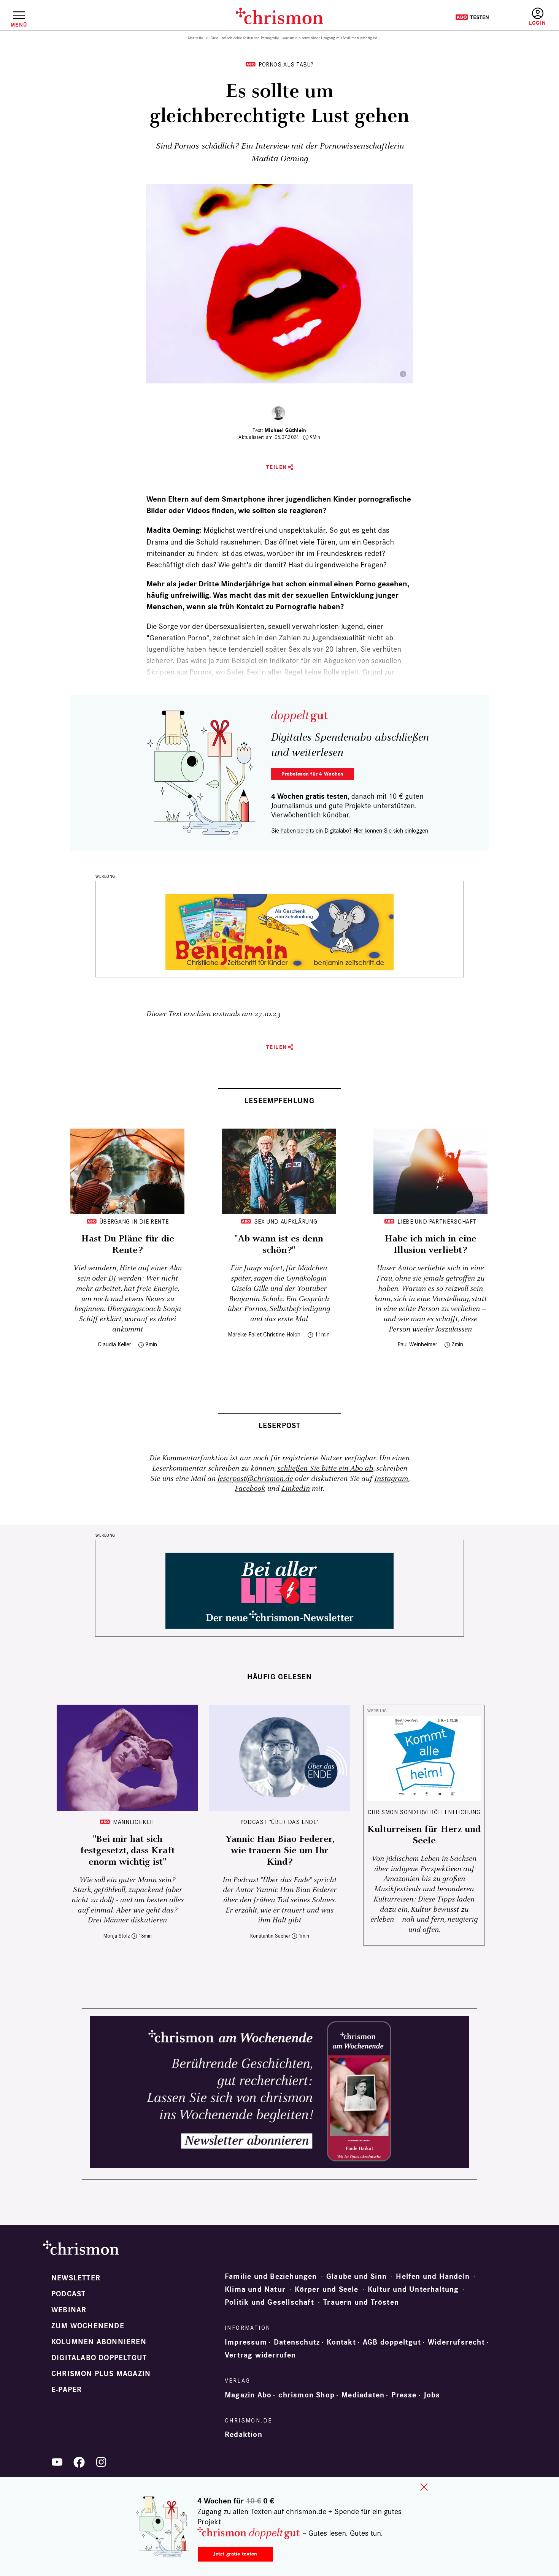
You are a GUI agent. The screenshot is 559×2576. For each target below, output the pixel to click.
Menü (19, 25)
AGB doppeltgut (392, 2342)
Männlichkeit (134, 1822)
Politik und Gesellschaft (269, 2302)
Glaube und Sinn (357, 2277)
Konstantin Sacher (270, 1936)
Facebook (250, 1489)
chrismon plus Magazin (101, 2374)
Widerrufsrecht (456, 2342)
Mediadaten (363, 2395)
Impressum (246, 2342)
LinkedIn (296, 1489)
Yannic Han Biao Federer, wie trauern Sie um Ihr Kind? (280, 1851)
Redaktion (244, 2435)
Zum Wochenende (88, 2326)
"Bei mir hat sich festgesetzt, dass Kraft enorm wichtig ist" (128, 1851)
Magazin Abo (248, 2395)
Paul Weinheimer (417, 1344)
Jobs (432, 2395)
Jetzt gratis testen (235, 2554)
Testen (472, 17)
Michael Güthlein (285, 430)
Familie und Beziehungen (271, 2277)
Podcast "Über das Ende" (280, 1822)
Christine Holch (282, 1334)
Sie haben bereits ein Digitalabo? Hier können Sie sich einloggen (350, 830)
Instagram (391, 1479)
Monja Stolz (117, 1936)
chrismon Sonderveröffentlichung (424, 1812)
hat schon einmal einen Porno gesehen (340, 584)
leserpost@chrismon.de (255, 1479)
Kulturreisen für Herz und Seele (424, 1835)
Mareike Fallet (245, 1334)
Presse (404, 2395)
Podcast (68, 2294)
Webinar (69, 2310)
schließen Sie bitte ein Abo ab (325, 1468)
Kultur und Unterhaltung (413, 2289)
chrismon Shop (306, 2395)
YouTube (57, 2462)
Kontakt (341, 2342)
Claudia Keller (114, 1344)
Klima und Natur (255, 2289)
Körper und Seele (326, 2289)
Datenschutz (297, 2342)
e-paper (67, 2390)
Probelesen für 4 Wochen (312, 774)
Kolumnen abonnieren (99, 2342)
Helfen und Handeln (433, 2277)
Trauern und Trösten (361, 2302)
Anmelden (538, 17)
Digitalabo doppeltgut (99, 2358)
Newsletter (76, 2278)
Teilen (277, 467)
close (424, 2487)
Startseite (196, 38)
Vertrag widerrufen (260, 2355)
